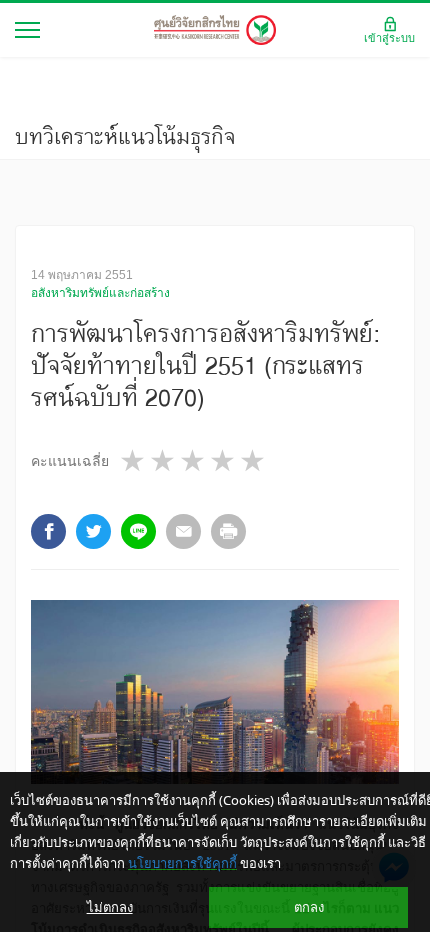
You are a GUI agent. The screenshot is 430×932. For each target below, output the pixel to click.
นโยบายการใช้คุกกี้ (182, 863)
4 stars (224, 460)
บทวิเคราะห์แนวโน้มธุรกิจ (125, 136)
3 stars (194, 460)
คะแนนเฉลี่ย (70, 461)
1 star (134, 460)
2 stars (164, 460)
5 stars (254, 460)
